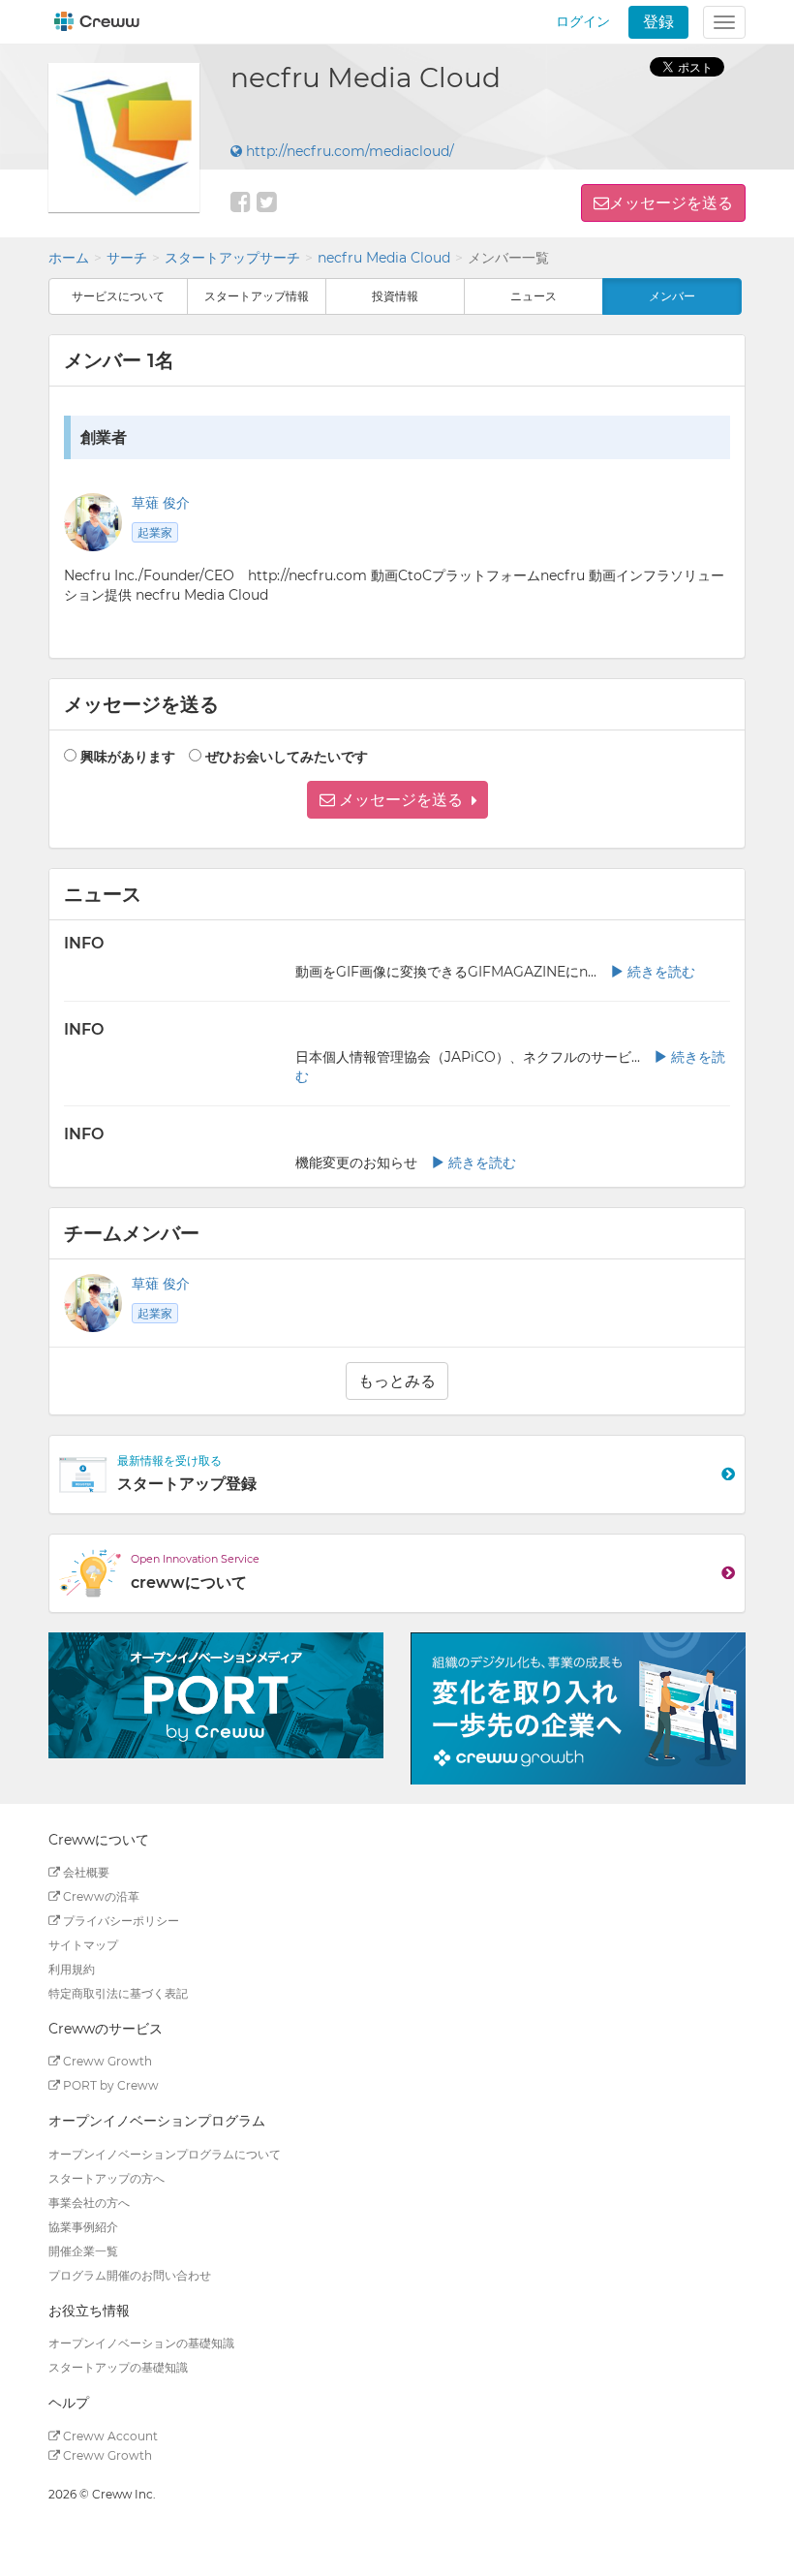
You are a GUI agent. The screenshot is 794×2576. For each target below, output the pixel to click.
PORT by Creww (109, 2085)
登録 (658, 22)
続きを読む (659, 972)
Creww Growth (106, 2061)
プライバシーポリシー (120, 1921)
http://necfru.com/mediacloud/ (348, 151)
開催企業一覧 (83, 2251)
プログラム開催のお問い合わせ (130, 2275)
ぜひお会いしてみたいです (287, 757)
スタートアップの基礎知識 (118, 2367)
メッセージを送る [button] (671, 203)
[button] (397, 800)
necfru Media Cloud (384, 258)
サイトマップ (83, 1945)
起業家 (155, 532)
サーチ (127, 258)
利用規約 (72, 1969)
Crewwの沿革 (100, 1896)
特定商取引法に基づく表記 (118, 1993)
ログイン (583, 21)
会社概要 (85, 1872)
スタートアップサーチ (232, 258)
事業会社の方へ (89, 2203)
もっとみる (397, 1381)
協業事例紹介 (83, 2227)
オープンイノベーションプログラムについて (165, 2154)
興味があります (128, 757)
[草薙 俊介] (93, 1303)
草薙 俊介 (161, 503)
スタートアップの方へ (107, 2178)
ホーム (69, 258)
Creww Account (109, 2436)
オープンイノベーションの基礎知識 (141, 2343)
